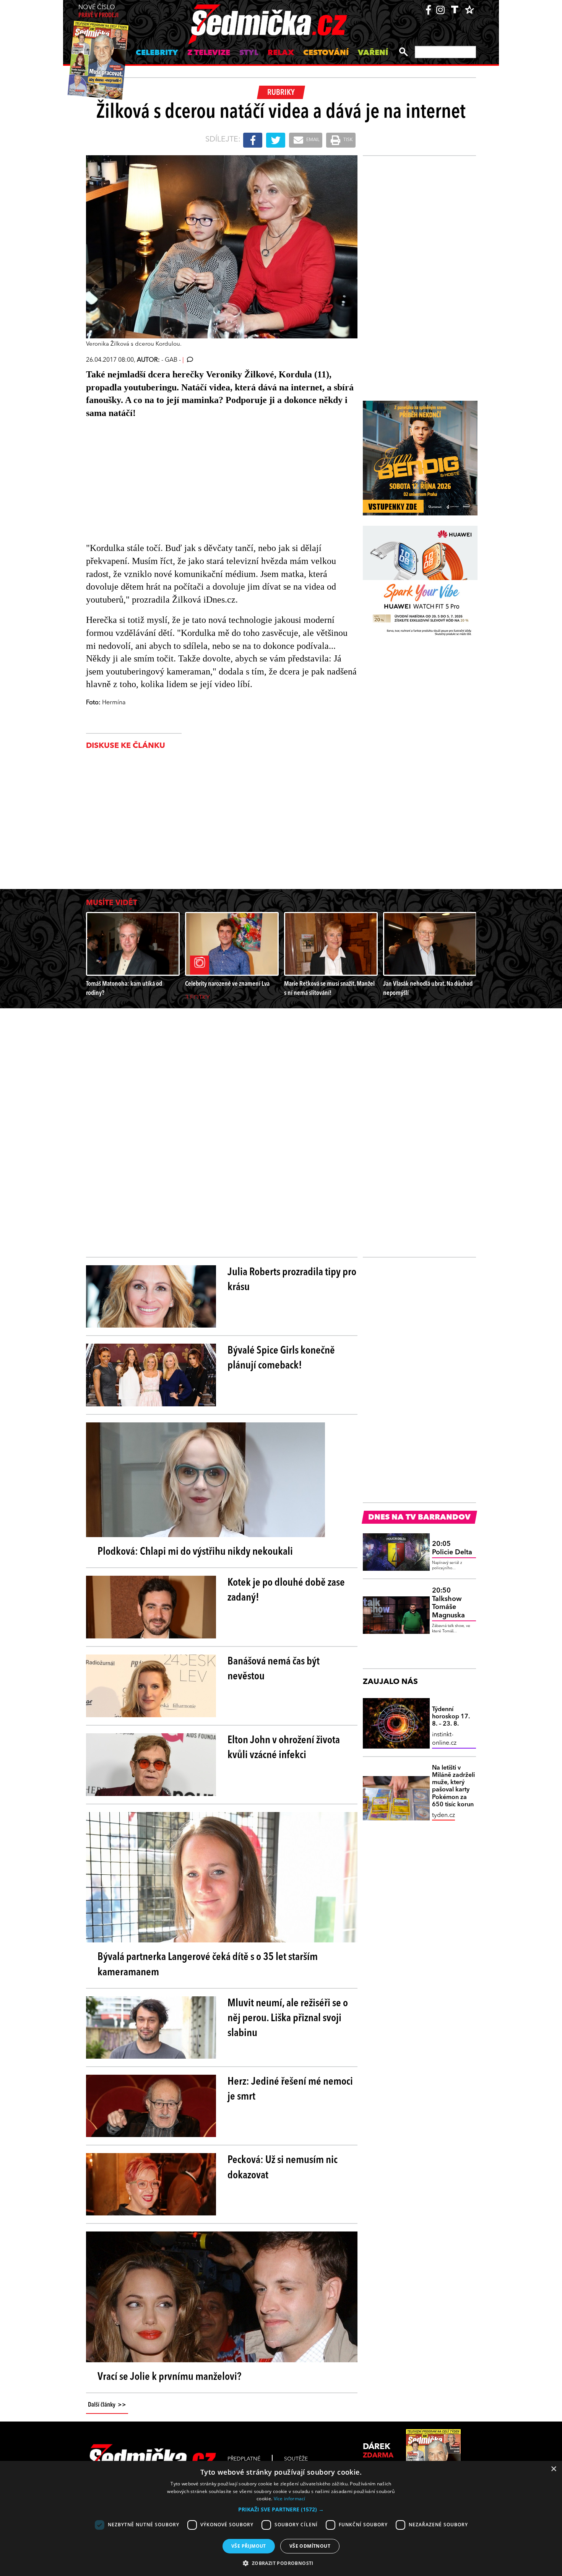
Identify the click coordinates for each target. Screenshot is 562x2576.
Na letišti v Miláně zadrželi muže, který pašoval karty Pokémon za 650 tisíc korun (453, 1786)
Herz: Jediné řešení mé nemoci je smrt (290, 2089)
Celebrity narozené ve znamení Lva (227, 984)
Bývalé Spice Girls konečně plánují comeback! (281, 1358)
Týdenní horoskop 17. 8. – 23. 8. (451, 1717)
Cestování (326, 53)
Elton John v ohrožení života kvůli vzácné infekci (284, 1748)
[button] (281, 2509)
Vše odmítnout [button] (310, 2546)
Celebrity (157, 53)
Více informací (290, 2499)
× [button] (553, 2469)
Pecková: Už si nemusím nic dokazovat (283, 2168)
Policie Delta (452, 1548)
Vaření (373, 53)
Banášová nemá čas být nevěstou (274, 1669)
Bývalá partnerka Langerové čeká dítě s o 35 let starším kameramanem (208, 1965)
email (312, 140)
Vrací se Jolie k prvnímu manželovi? (169, 2377)
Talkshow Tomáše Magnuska (448, 1603)
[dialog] (281, 2518)
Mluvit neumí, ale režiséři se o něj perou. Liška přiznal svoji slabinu (288, 2019)
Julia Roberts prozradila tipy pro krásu (292, 1280)
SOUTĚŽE (296, 2459)
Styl (249, 53)
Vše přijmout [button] (249, 2546)
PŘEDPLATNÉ (244, 2459)
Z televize (209, 53)
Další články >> (107, 2405)
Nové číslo (98, 12)
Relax (281, 53)
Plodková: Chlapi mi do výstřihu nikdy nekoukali (195, 1552)
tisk (348, 140)
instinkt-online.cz (444, 1739)
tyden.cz (443, 1815)
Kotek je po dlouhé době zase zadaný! (286, 1590)
